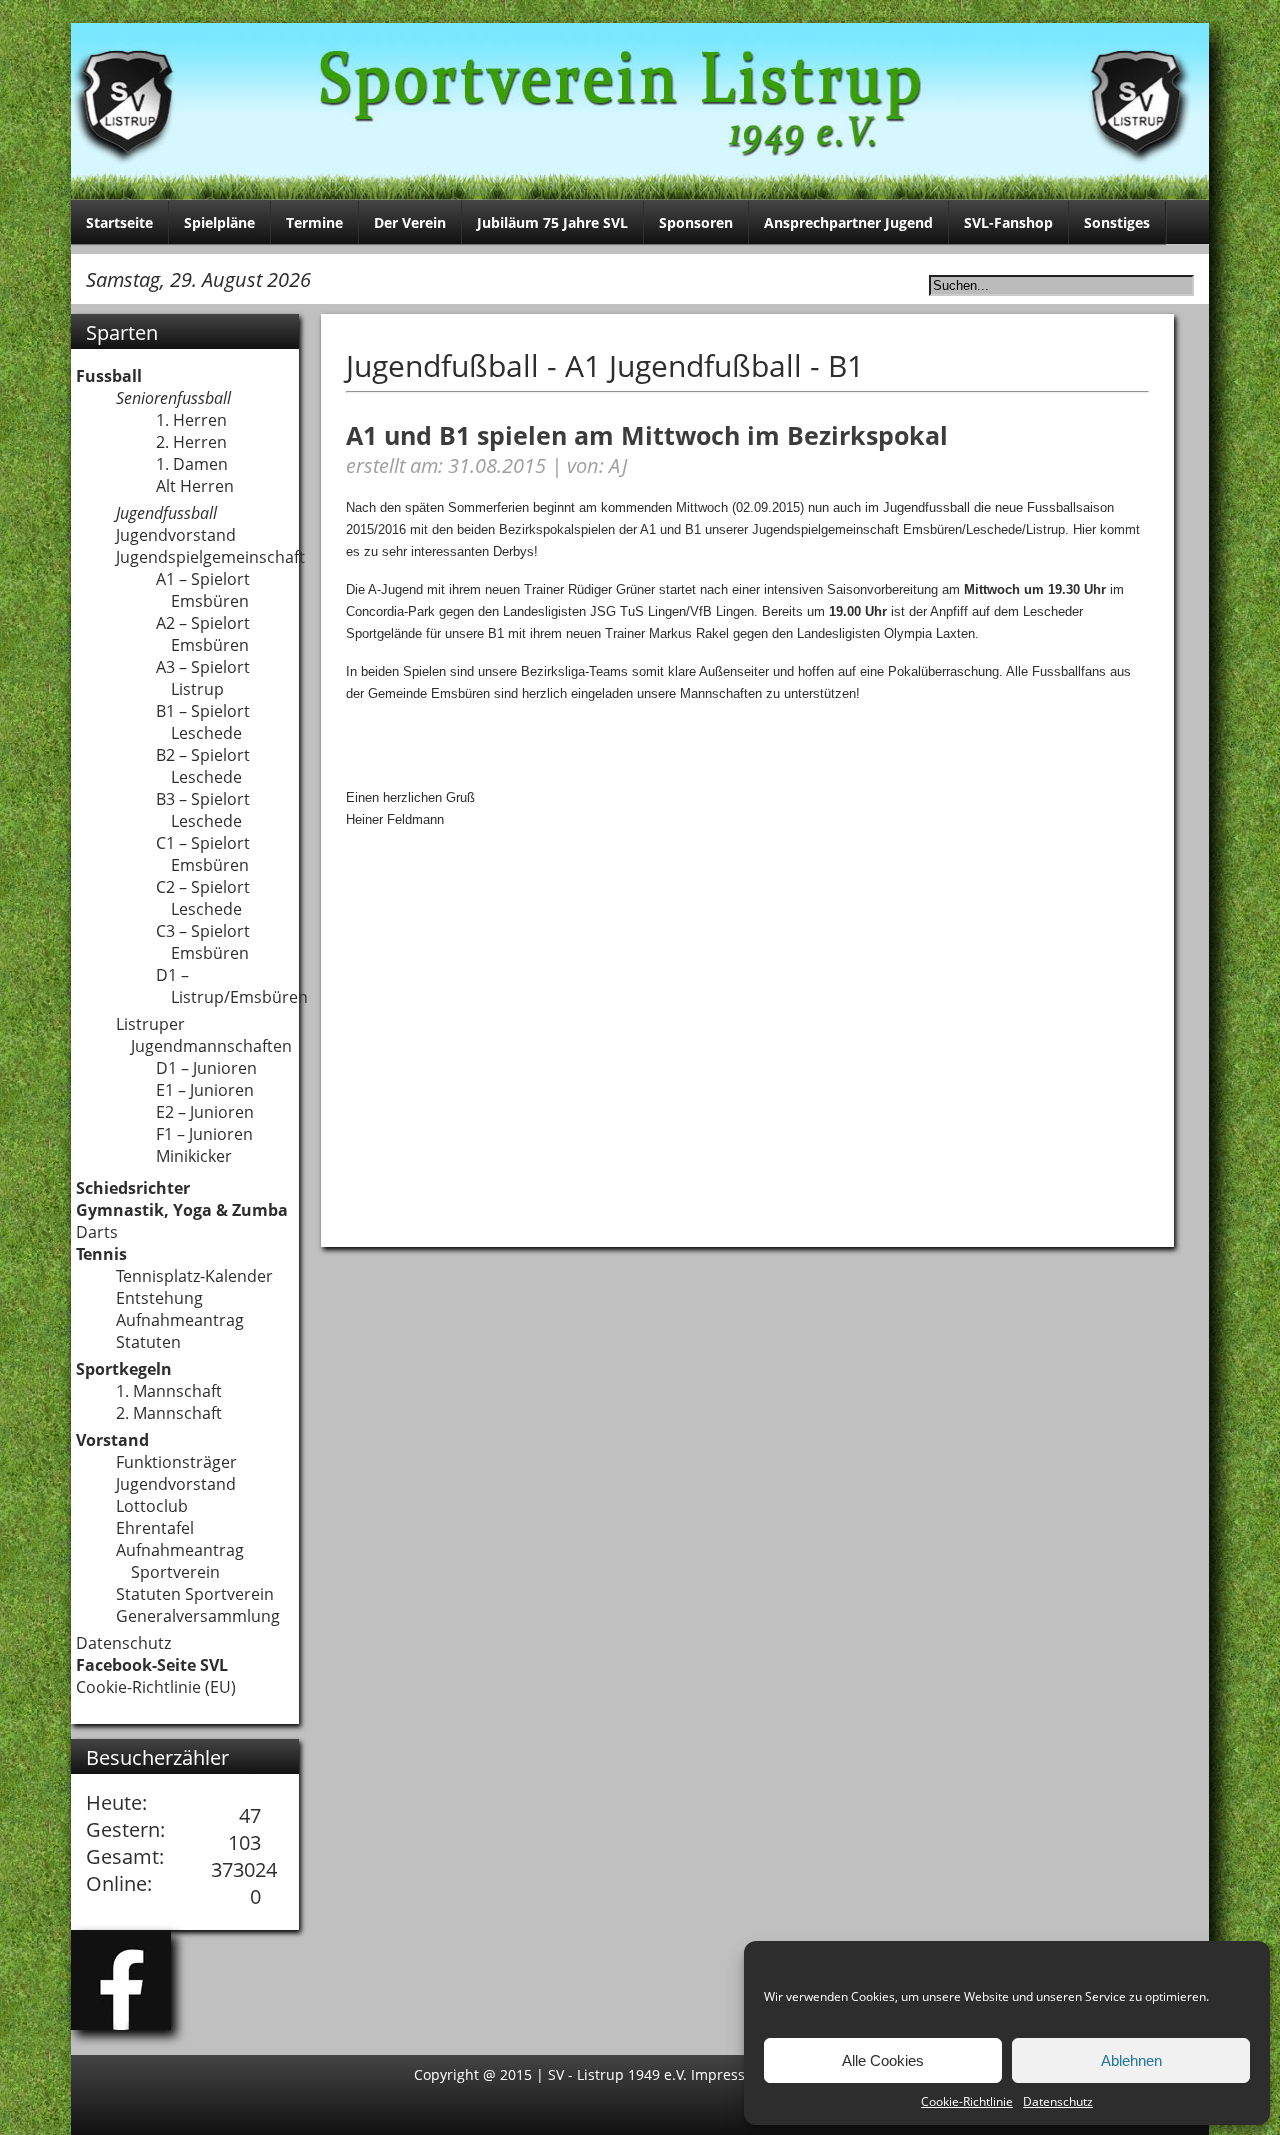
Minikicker (194, 1156)
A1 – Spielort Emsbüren (203, 590)
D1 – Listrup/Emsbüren (232, 986)
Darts (97, 1232)
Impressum (731, 2074)
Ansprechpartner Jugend (848, 222)
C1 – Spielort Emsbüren (203, 854)
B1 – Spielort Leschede (203, 722)
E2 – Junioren (205, 1112)
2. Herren (191, 442)
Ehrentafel (155, 1528)
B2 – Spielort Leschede (203, 766)
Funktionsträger (176, 1462)
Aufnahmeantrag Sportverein (180, 1561)
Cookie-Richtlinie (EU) (156, 1687)
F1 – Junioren (204, 1134)
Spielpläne (219, 222)
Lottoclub (152, 1506)
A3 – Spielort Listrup (203, 678)
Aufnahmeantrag (180, 1320)
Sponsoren (696, 222)
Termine (314, 222)
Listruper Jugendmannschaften (204, 1035)
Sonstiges (1117, 222)
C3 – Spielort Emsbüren (203, 942)
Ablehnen (1131, 2060)
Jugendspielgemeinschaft (210, 557)
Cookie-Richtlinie (967, 2101)
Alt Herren (195, 486)
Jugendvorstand (176, 535)
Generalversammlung (198, 1616)
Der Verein (410, 222)
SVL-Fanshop (1008, 222)
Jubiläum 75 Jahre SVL (552, 222)
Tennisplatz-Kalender (194, 1276)
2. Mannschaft (169, 1413)
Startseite (119, 222)
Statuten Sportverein (195, 1594)
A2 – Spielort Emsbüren (203, 634)
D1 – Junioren (206, 1068)
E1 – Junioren (205, 1090)
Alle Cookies (883, 2060)
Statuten (148, 1342)
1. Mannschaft (169, 1391)
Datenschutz (1058, 2101)
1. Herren (191, 420)
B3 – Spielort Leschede (203, 810)
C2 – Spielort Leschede (203, 898)
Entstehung (159, 1298)
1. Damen (192, 464)
